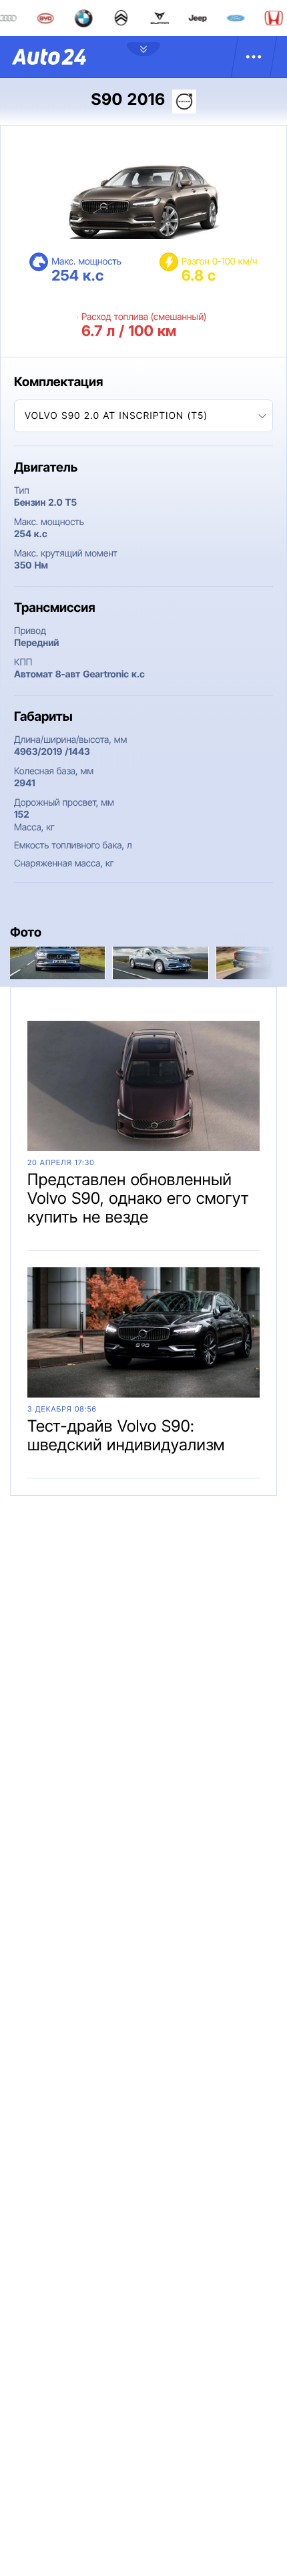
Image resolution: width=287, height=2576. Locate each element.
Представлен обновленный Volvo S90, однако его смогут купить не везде (138, 1198)
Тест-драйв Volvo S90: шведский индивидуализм (126, 1435)
